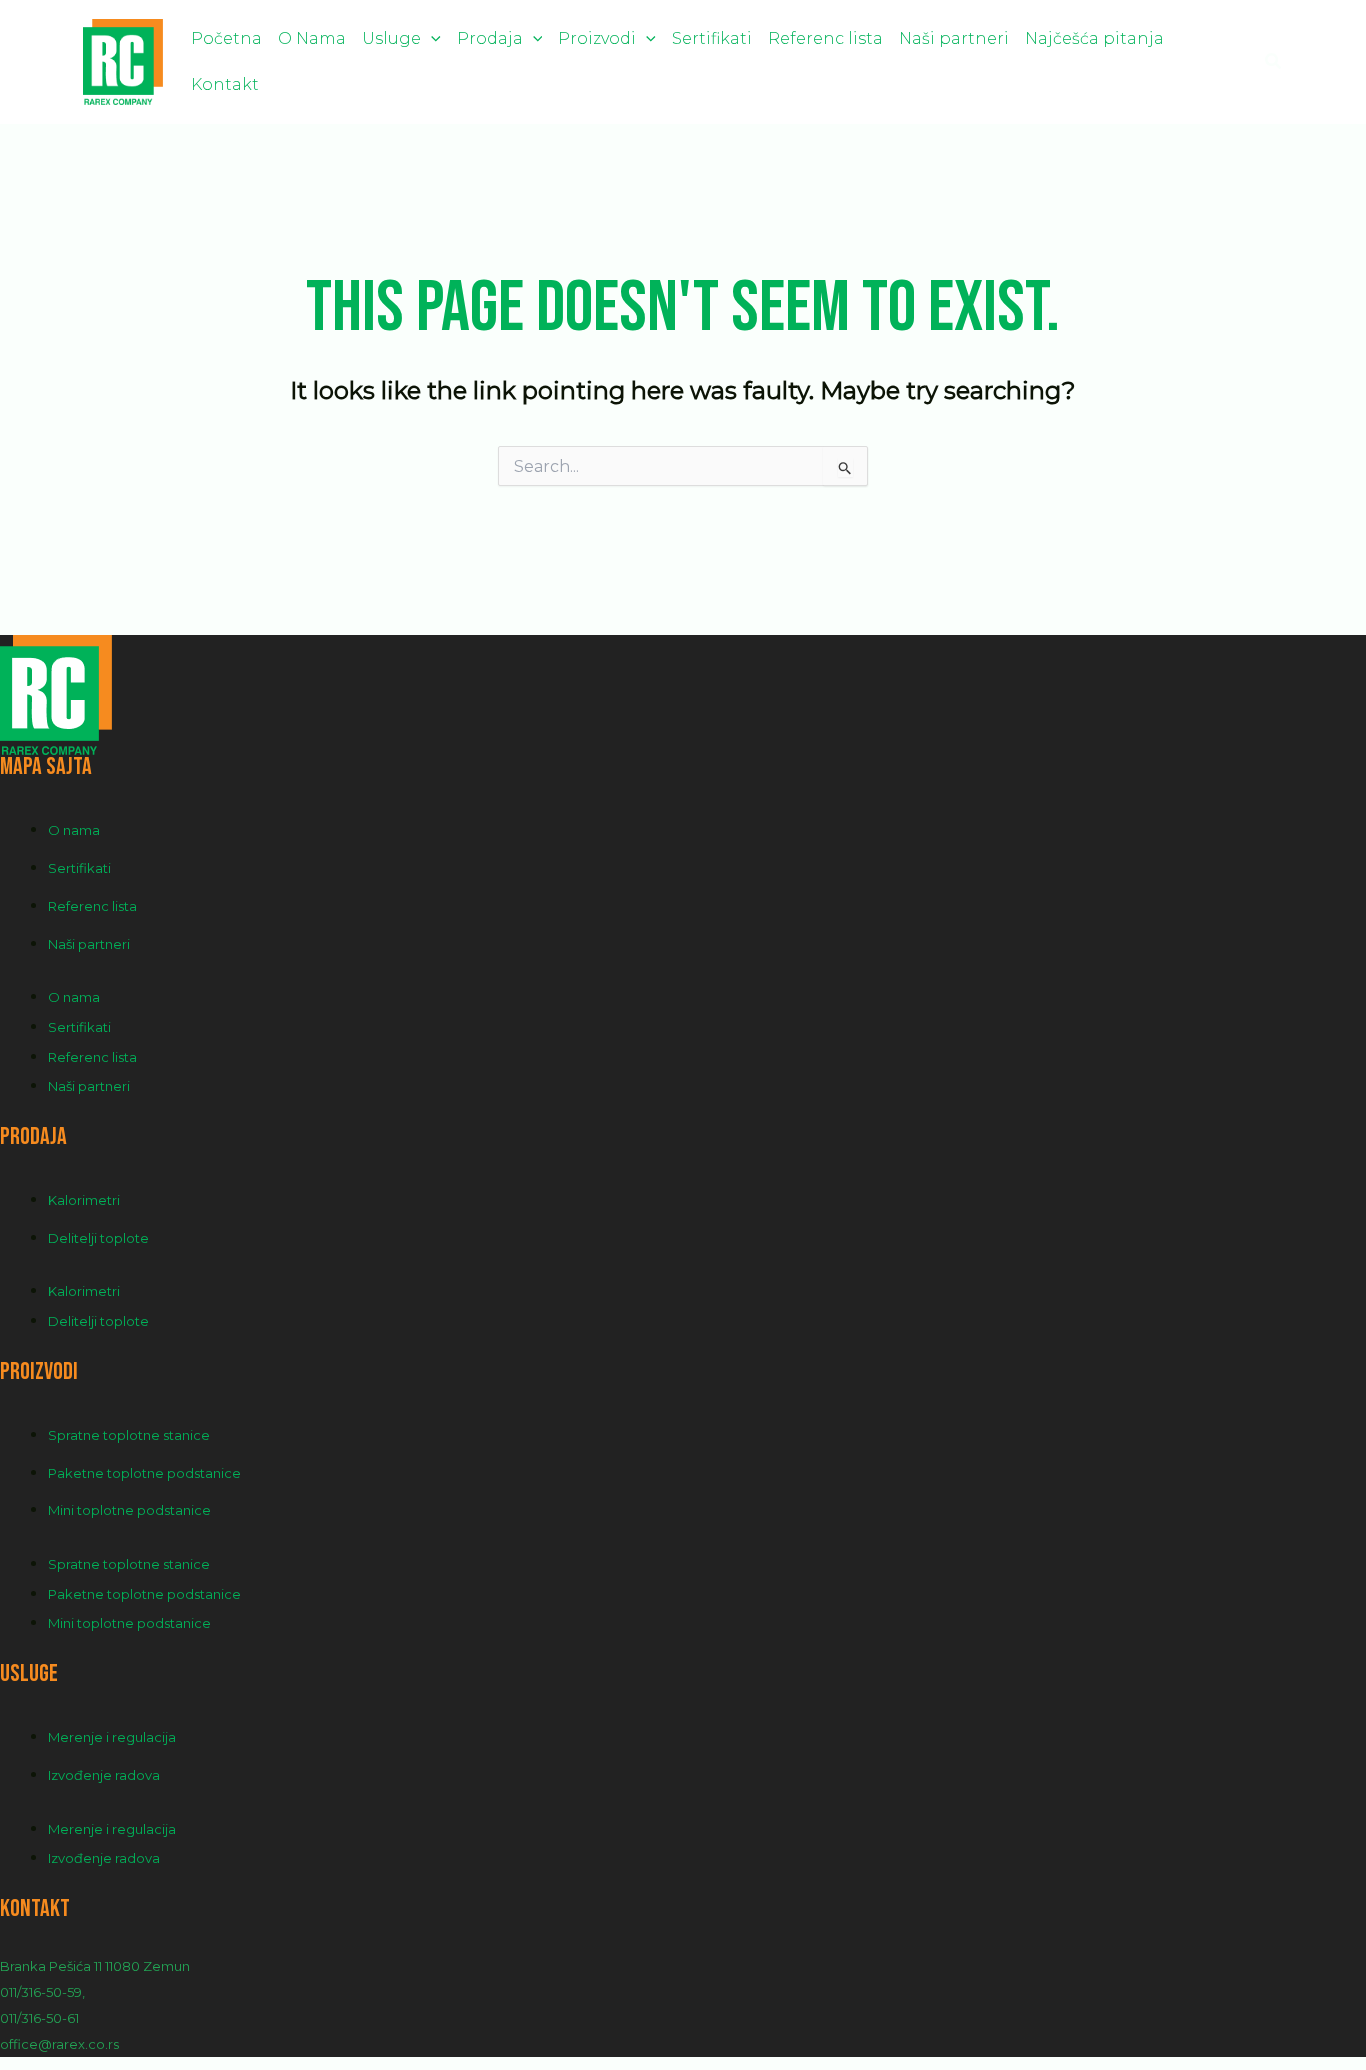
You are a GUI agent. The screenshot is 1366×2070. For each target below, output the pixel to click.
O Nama (312, 38)
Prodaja (490, 38)
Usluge (391, 38)
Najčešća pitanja (1094, 38)
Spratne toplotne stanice (129, 1435)
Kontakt (225, 84)
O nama (74, 830)
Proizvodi (597, 38)
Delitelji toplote (98, 1238)
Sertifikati (712, 38)
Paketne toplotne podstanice (144, 1473)
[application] (431, 38)
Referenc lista (825, 38)
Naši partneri (954, 38)
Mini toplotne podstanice (129, 1510)
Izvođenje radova (104, 1775)
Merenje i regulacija (112, 1737)
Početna (226, 38)
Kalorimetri (84, 1200)
